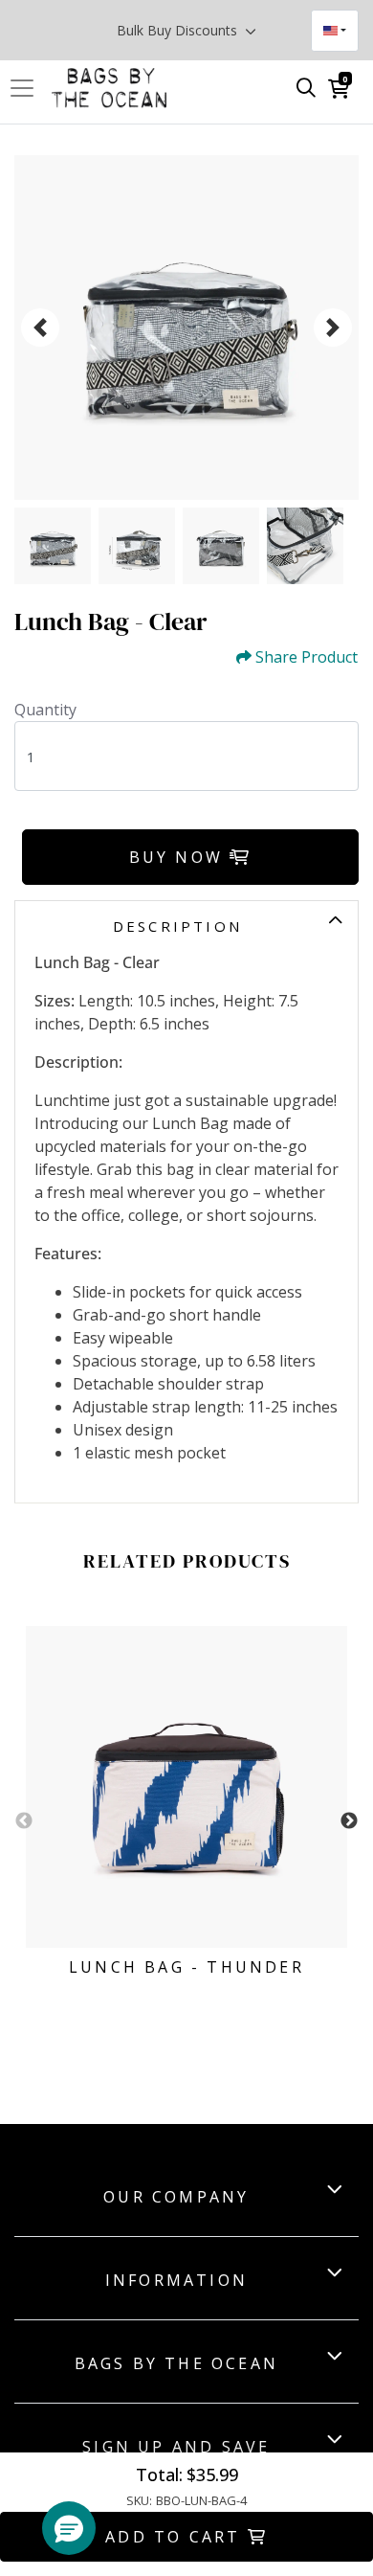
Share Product (307, 657)
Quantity (45, 710)
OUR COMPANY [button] (176, 2197)
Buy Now (180, 857)
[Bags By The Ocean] (109, 88)
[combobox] (335, 31)
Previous (24, 1821)
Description (177, 926)
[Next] (333, 328)
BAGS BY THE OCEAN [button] (176, 2363)
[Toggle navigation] (28, 88)
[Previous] (40, 328)
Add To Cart (176, 2537)
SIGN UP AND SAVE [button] (176, 2447)
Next (349, 1821)
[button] (69, 2528)
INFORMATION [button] (176, 2280)
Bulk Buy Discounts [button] (179, 30)
